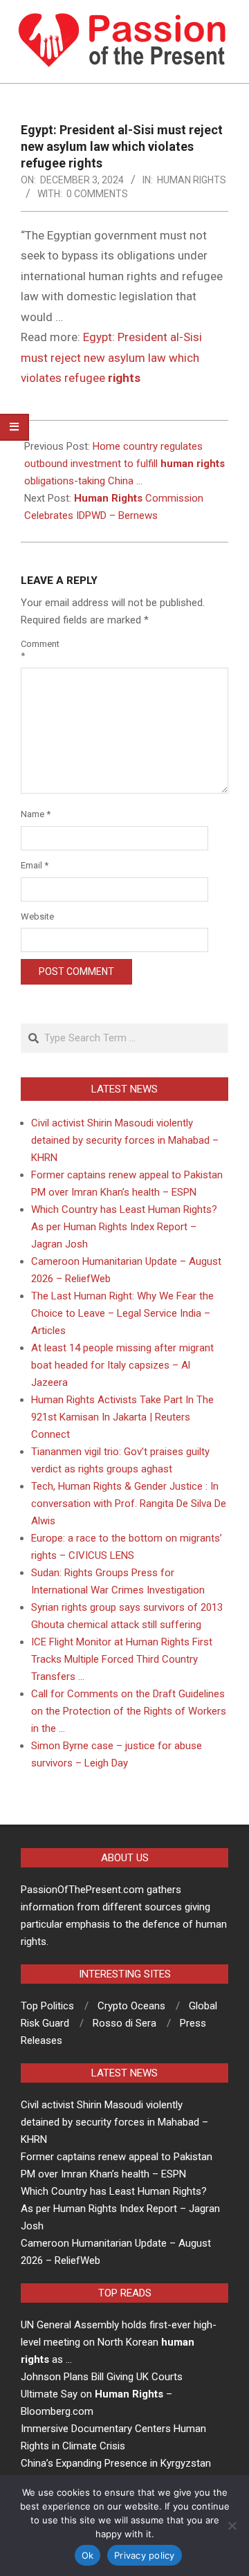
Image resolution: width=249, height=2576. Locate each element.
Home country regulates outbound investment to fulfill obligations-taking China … (124, 464)
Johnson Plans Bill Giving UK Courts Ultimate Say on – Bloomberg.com (102, 2394)
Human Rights (192, 180)
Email (35, 865)
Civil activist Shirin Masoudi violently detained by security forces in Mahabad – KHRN (125, 1140)
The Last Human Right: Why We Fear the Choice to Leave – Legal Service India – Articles (122, 1313)
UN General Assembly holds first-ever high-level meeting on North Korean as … (119, 2342)
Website (36, 916)
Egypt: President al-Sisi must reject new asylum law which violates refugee (111, 357)
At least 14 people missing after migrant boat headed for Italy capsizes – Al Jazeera (122, 1365)
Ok (88, 2555)
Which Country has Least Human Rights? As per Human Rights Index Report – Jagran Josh (124, 1227)
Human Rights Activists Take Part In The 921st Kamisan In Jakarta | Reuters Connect (122, 1417)
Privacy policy (145, 2555)
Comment (36, 650)
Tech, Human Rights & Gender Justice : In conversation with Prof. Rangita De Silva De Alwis (129, 1504)
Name (36, 814)
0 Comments (97, 194)
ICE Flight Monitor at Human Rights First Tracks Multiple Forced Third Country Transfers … (122, 1659)
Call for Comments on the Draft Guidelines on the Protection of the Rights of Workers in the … (129, 1711)
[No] (232, 2525)
